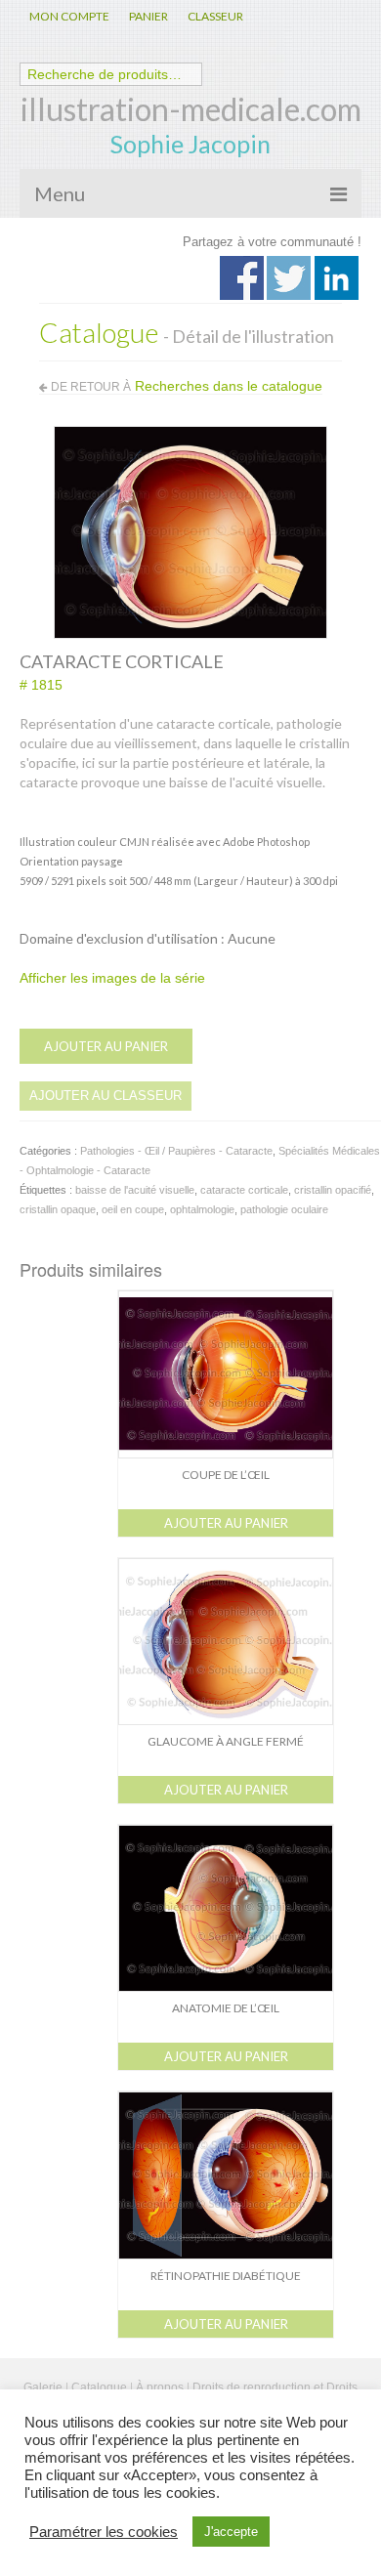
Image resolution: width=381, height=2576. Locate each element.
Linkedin (337, 278)
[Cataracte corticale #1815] (190, 531)
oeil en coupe (133, 1209)
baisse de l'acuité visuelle (135, 1190)
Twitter (289, 278)
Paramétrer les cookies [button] (104, 2532)
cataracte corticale (244, 1190)
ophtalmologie (202, 1209)
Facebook (242, 278)
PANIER (148, 16)
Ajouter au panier (106, 1046)
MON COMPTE (69, 16)
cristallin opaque (58, 1209)
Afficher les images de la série (112, 978)
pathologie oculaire (284, 1209)
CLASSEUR (215, 16)
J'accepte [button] (231, 2532)
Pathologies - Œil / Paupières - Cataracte (176, 1151)
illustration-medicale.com (191, 109)
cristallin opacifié (333, 1190)
